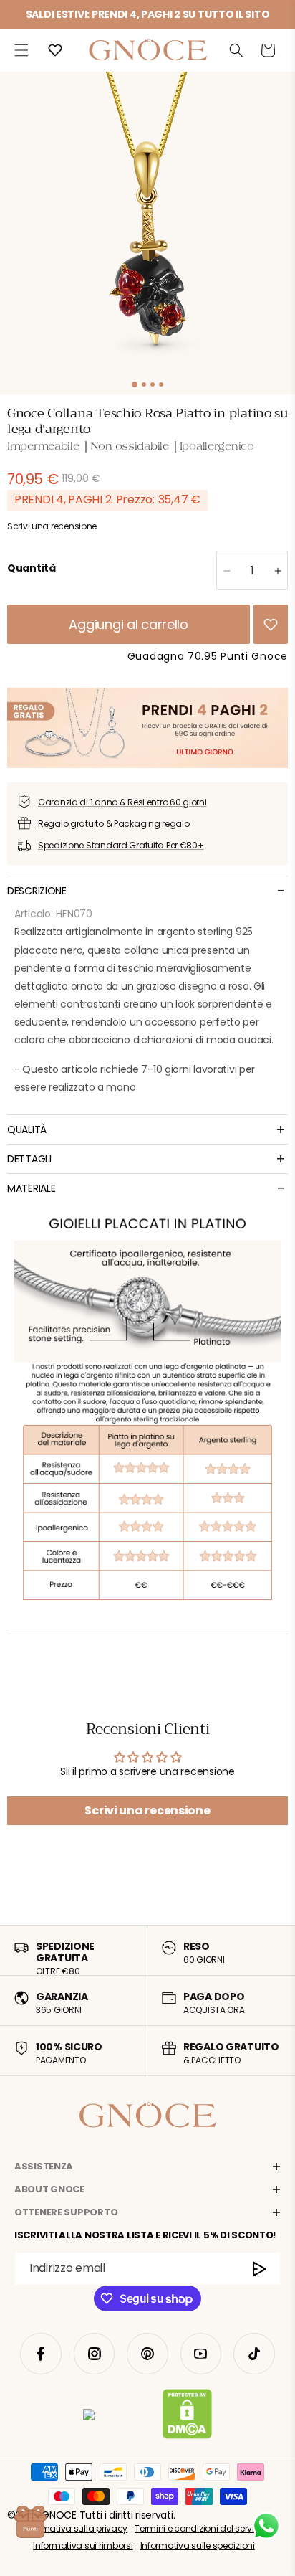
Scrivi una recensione (147, 1810)
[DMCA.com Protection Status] (187, 2417)
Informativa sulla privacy (75, 2528)
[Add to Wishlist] (271, 625)
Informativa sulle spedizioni (198, 2546)
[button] (21, 50)
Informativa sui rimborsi (83, 2546)
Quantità (32, 568)
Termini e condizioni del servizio (200, 2528)
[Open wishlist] (55, 50)
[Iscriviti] (260, 2269)
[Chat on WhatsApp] (266, 2526)
